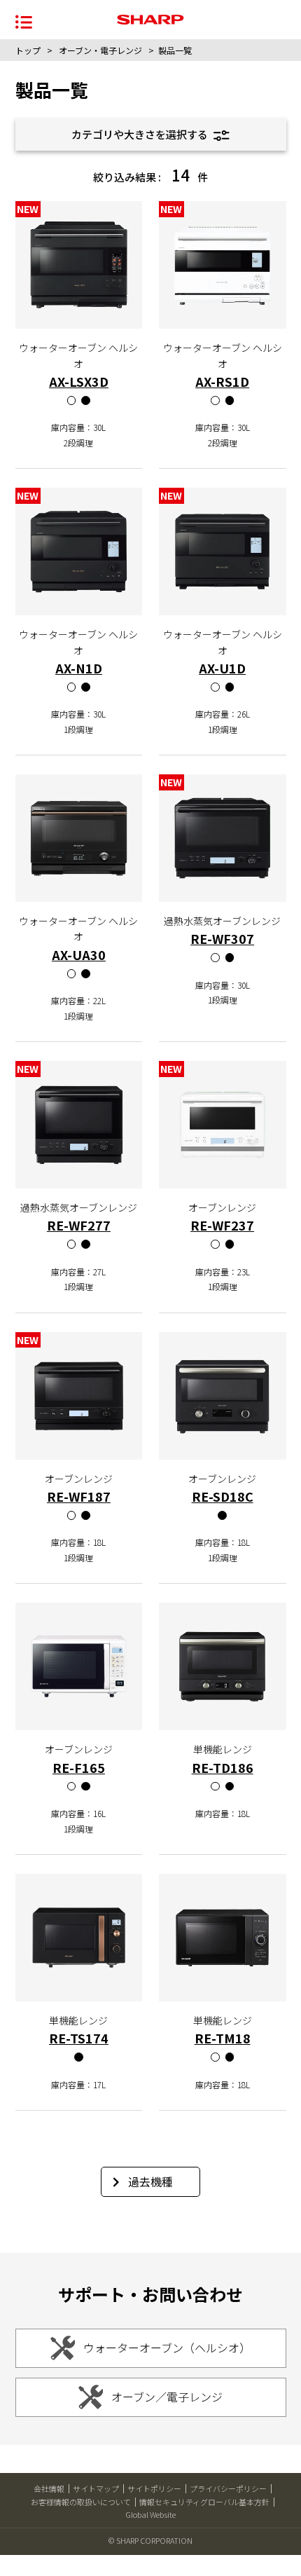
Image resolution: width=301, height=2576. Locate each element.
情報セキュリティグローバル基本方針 (204, 2502)
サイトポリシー (154, 2488)
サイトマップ (96, 2488)
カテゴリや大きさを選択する (141, 134)
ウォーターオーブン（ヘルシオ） (167, 2348)
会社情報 (49, 2488)
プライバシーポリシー (228, 2488)
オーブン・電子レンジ (100, 50)
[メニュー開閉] (24, 21)
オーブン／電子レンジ (167, 2397)
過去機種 (150, 2181)
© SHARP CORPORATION (150, 2540)
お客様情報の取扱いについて (81, 2502)
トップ (28, 50)
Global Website (150, 2514)
